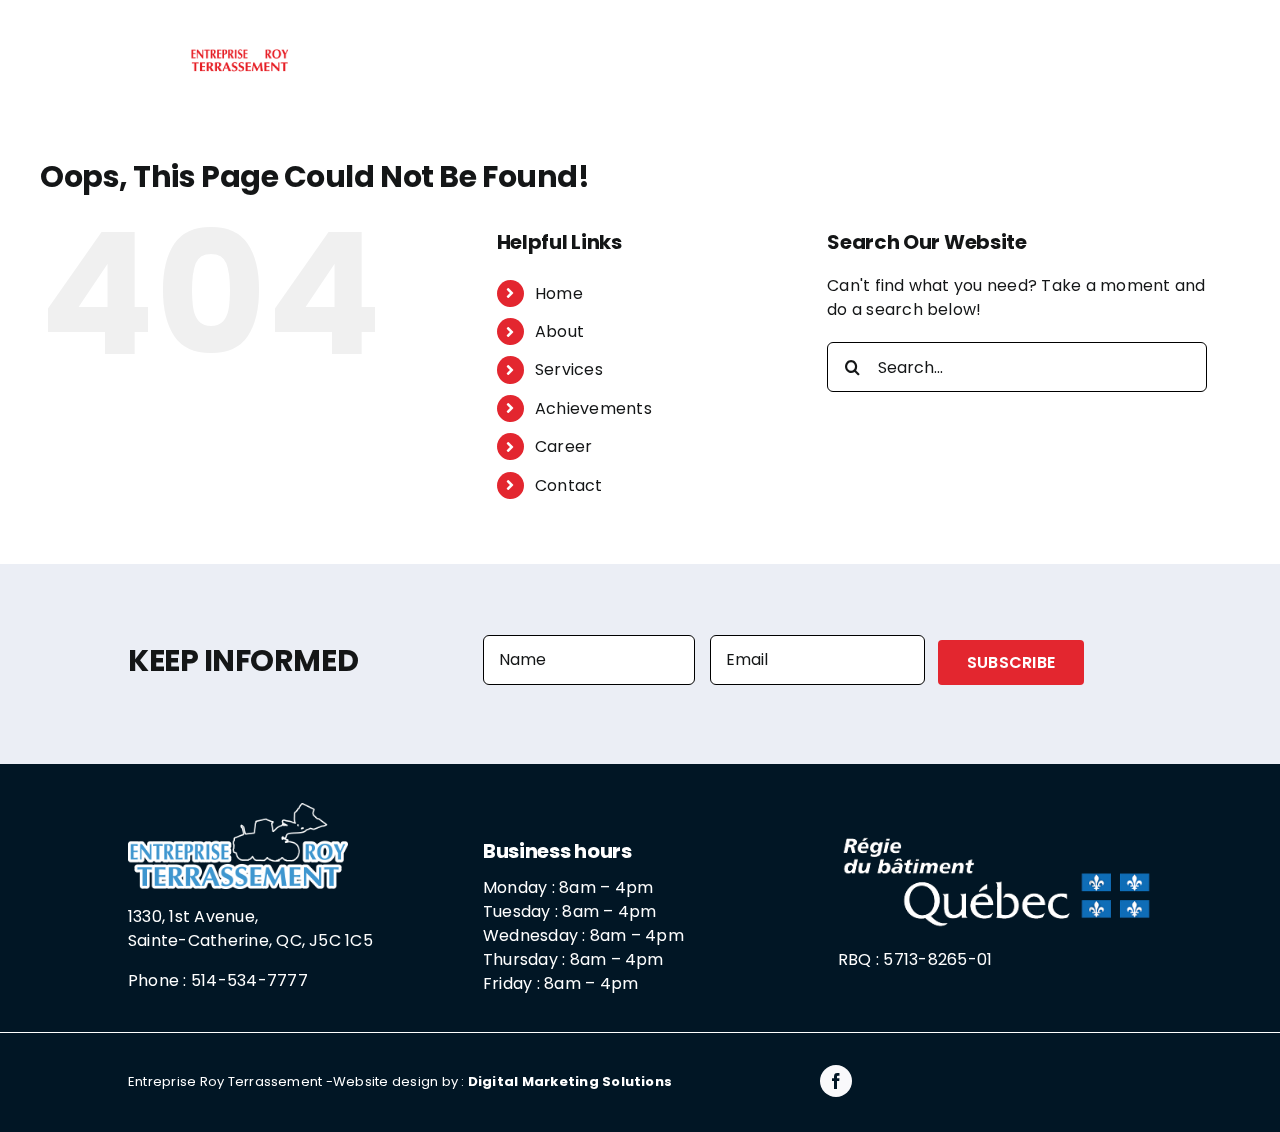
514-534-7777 (249, 980)
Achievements (593, 408)
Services (569, 369)
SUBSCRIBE (1011, 662)
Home (559, 293)
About (559, 331)
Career (563, 446)
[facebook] (836, 1081)
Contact (569, 485)
